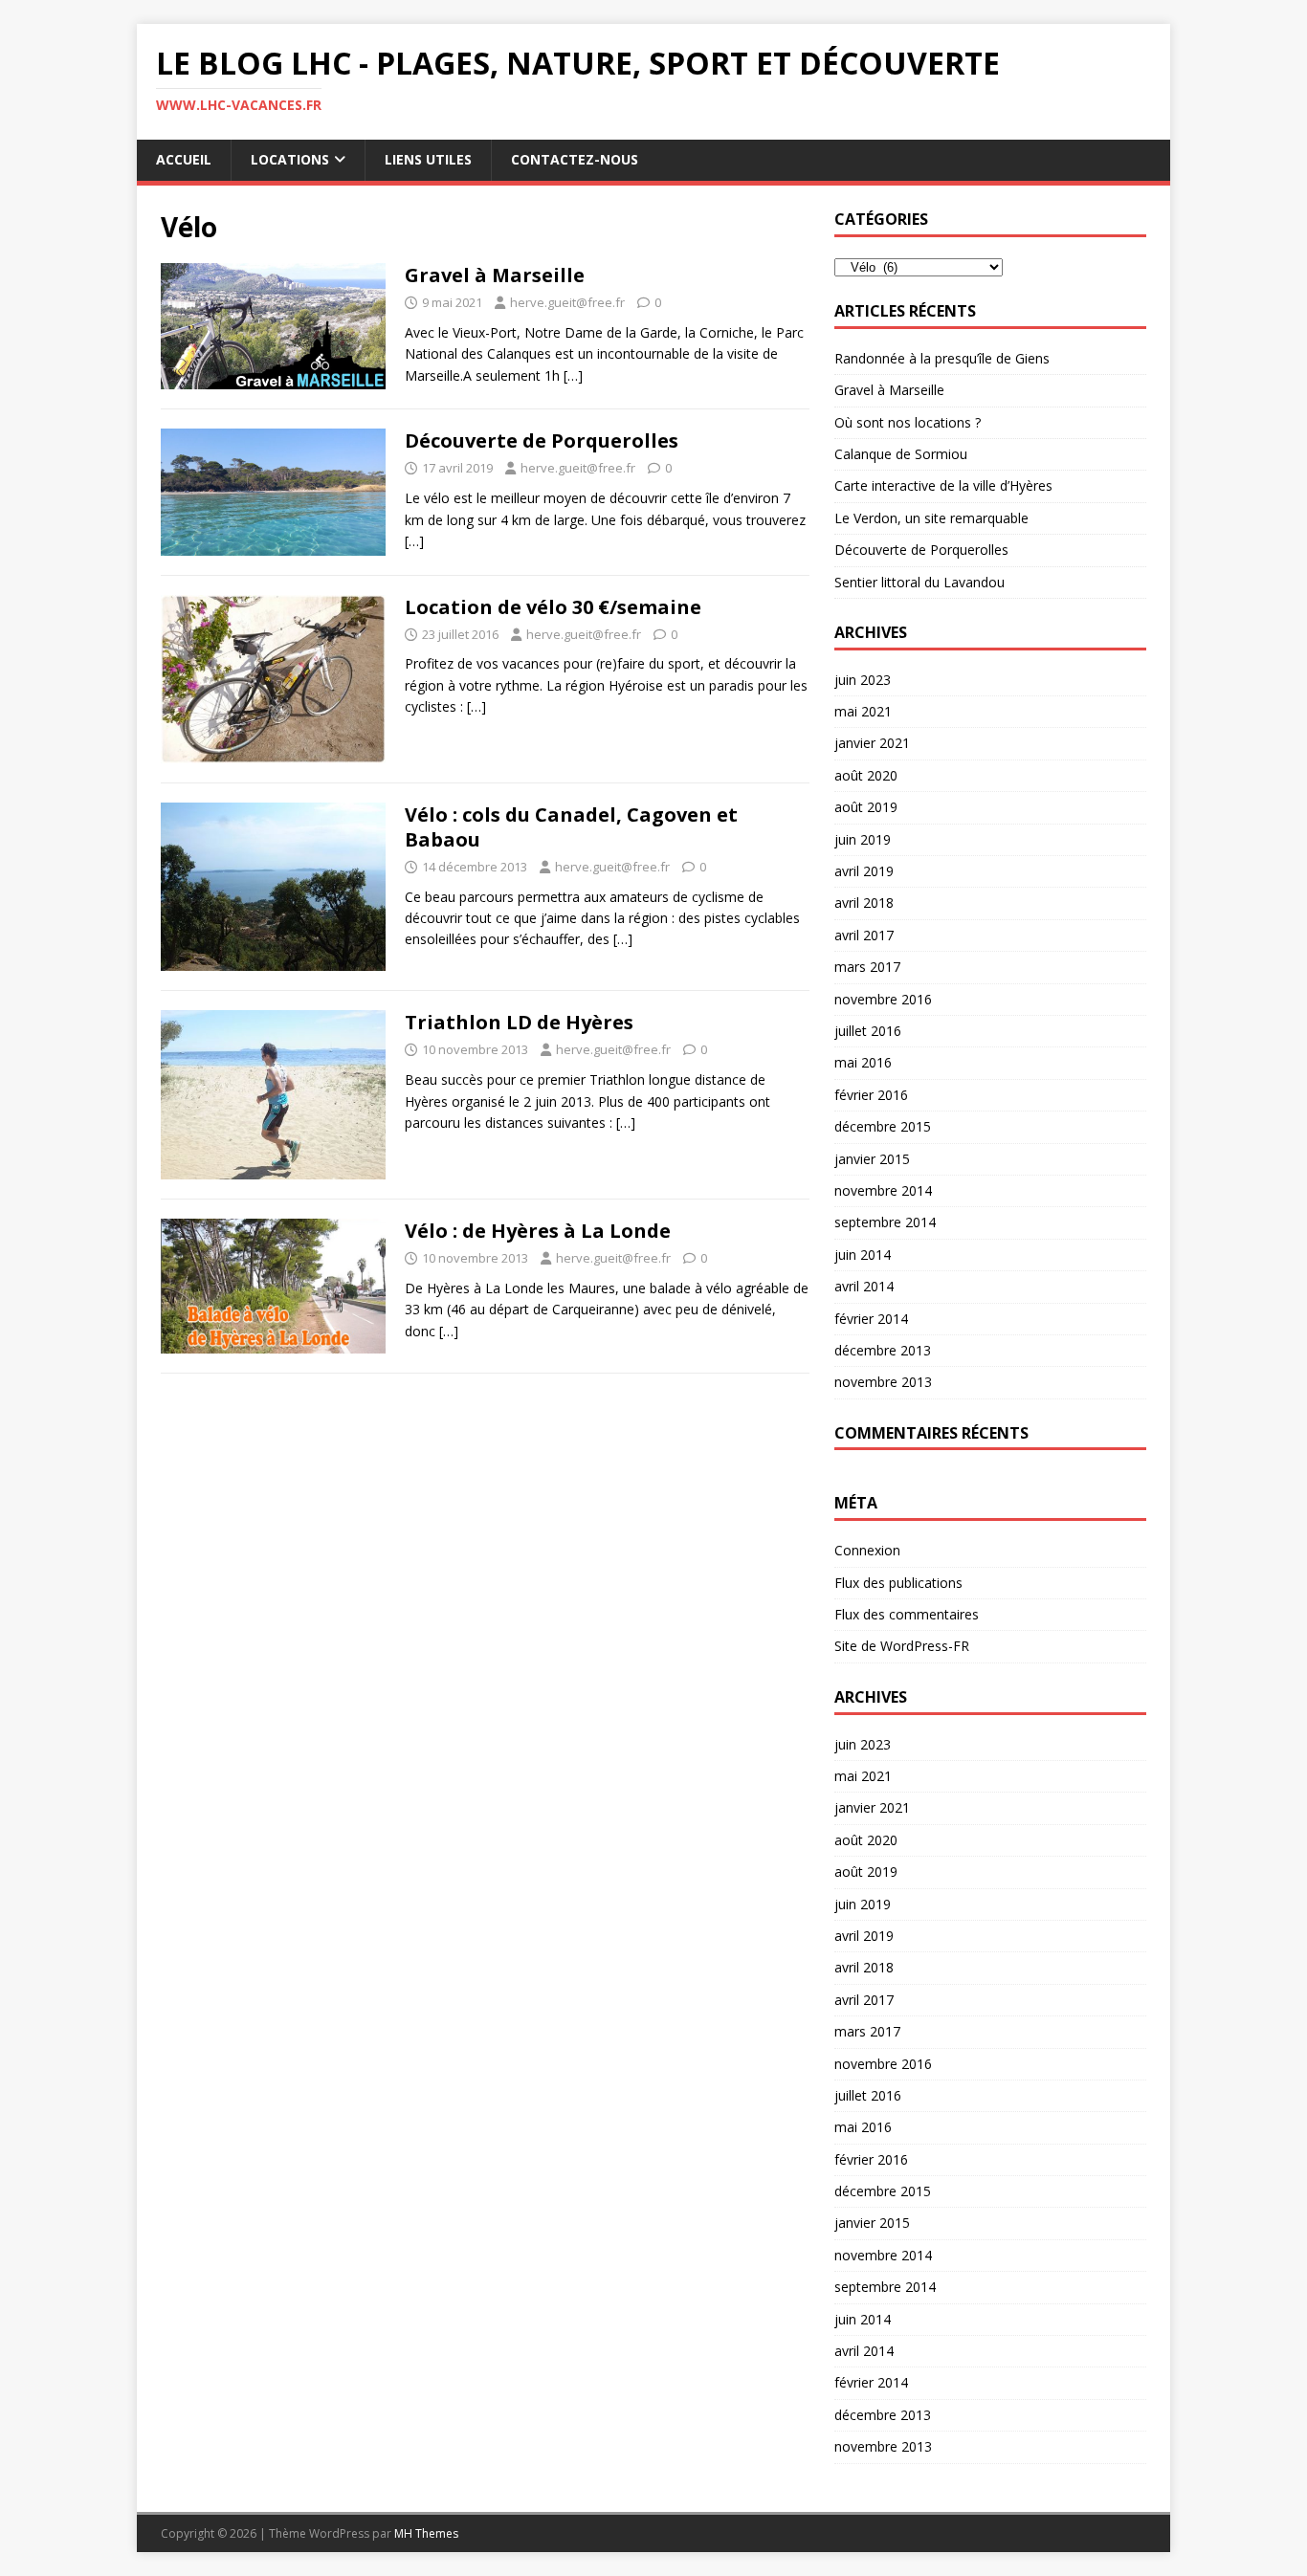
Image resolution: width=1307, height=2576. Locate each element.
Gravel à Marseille (495, 275)
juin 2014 (863, 1255)
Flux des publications (898, 1583)
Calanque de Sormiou (901, 454)
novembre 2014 (883, 1190)
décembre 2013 (883, 1350)
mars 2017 (867, 967)
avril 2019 (864, 871)
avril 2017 (864, 935)
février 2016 (871, 1095)
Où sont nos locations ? (908, 422)
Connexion (867, 1550)
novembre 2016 (883, 999)
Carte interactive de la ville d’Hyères (943, 485)
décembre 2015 (883, 1126)
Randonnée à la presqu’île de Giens (942, 358)
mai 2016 (863, 1062)
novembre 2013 (883, 1382)
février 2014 (871, 1319)
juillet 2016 (868, 1031)
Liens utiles (428, 159)
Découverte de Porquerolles (542, 440)
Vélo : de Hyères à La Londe (538, 1231)
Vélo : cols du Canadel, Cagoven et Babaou (571, 827)
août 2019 (866, 807)
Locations (290, 159)
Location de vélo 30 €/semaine (553, 607)
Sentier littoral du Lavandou (919, 582)
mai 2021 (863, 711)
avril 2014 (864, 1286)
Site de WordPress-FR (902, 1646)
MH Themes (426, 2533)
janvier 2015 (872, 1159)
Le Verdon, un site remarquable (931, 518)
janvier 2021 (872, 743)
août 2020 (866, 775)
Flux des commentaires (907, 1614)
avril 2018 (864, 903)
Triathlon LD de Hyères (519, 1022)
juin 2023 (863, 680)
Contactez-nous (575, 159)
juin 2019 (863, 839)
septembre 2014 (885, 1222)
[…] (573, 375)
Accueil (184, 159)
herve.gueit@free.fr (567, 302)
